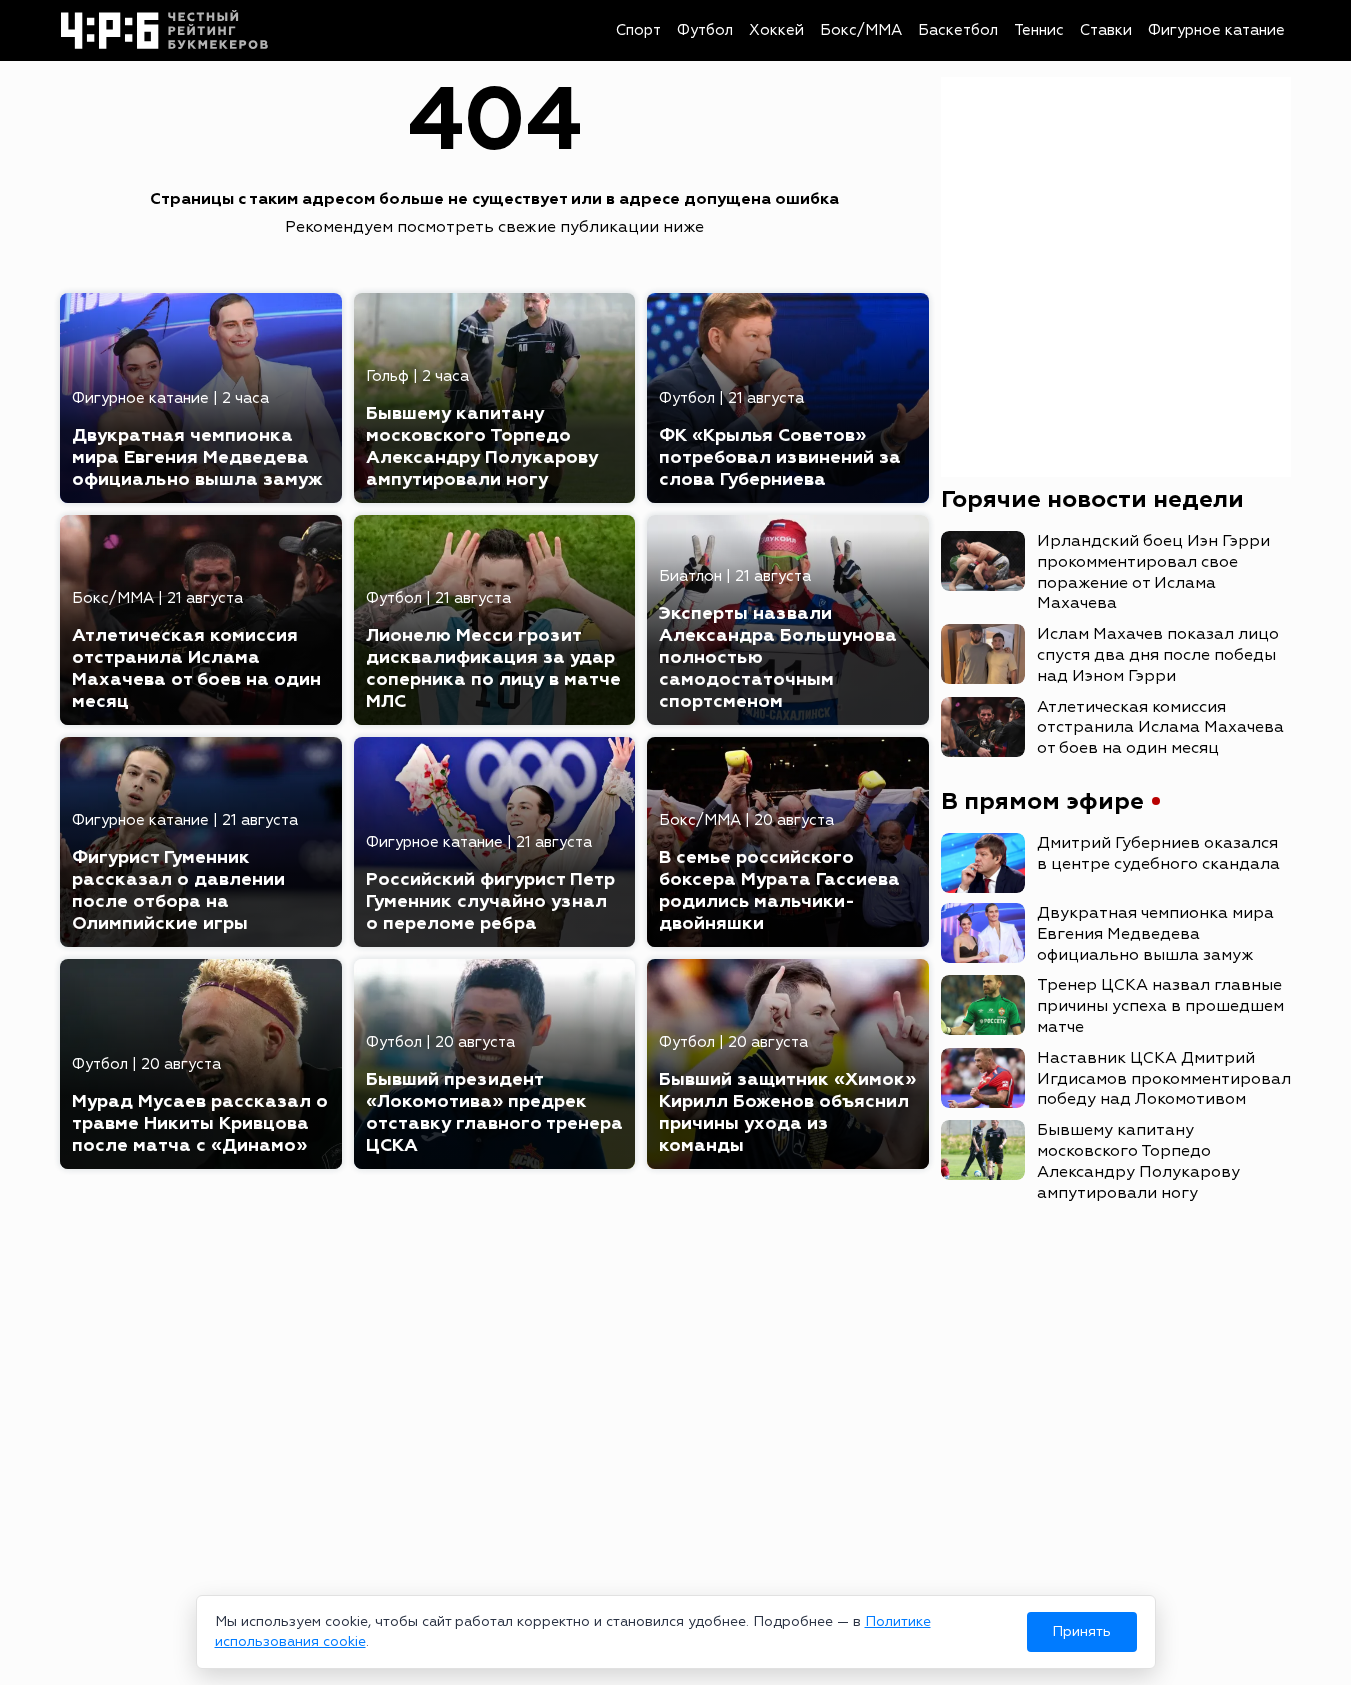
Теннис (1039, 30)
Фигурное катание (1216, 30)
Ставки (1106, 30)
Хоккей (776, 30)
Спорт (638, 30)
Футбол (705, 30)
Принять (1081, 1631)
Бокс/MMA (861, 30)
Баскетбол (958, 30)
